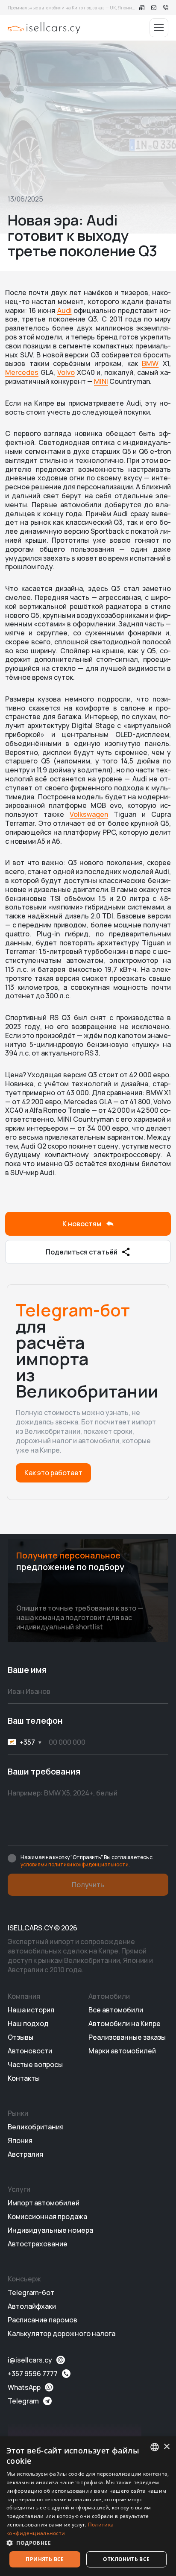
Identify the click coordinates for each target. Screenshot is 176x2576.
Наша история (31, 2010)
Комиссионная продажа (47, 2216)
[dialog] (88, 2506)
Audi (65, 310)
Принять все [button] (45, 2559)
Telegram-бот (31, 2292)
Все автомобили (116, 2010)
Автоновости (30, 2051)
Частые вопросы (35, 2064)
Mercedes (22, 372)
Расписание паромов (43, 2320)
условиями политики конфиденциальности (75, 1864)
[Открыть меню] (159, 28)
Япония (20, 2140)
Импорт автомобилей (44, 2203)
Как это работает (53, 1473)
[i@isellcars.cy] (154, 8)
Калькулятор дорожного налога (62, 2333)
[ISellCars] (44, 28)
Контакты (24, 2078)
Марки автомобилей (122, 2051)
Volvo (66, 372)
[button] (88, 2543)
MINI (101, 381)
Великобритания (36, 2127)
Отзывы (21, 2037)
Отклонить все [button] (126, 2559)
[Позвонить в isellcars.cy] (166, 8)
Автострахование (38, 2244)
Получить (88, 1885)
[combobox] (155, 2447)
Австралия (25, 2154)
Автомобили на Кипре (125, 2023)
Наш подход (28, 2023)
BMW (150, 363)
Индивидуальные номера (50, 2230)
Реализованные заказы (127, 2037)
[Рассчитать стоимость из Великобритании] (142, 8)
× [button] (166, 2447)
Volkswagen (89, 814)
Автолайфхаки (32, 2306)
